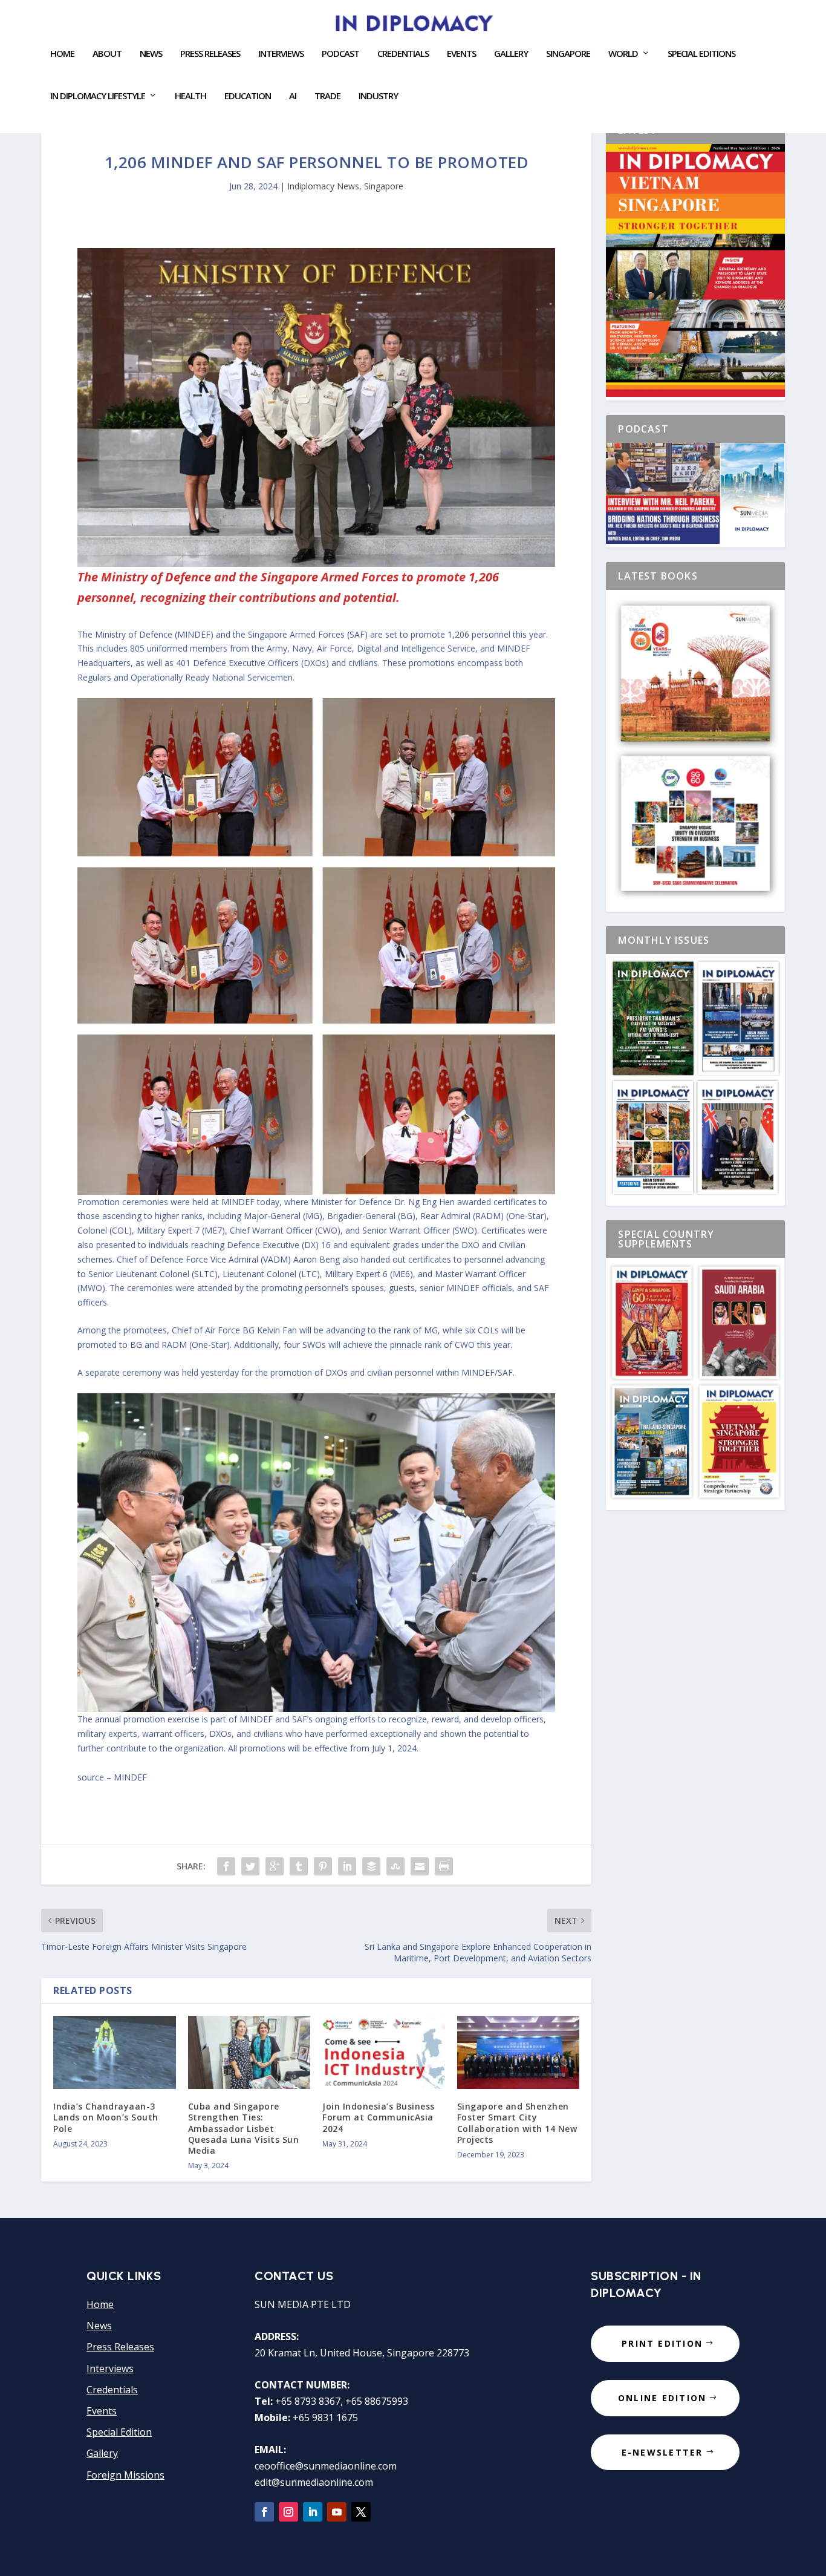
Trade (327, 96)
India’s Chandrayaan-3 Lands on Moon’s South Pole (106, 2117)
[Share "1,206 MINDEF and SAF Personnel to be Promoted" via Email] (420, 1866)
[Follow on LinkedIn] (313, 2512)
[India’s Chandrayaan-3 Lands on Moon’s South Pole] (115, 2053)
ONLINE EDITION (662, 2398)
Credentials (403, 54)
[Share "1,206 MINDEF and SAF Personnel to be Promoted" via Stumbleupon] (395, 1866)
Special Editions (701, 54)
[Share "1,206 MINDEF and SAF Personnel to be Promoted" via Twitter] (250, 1866)
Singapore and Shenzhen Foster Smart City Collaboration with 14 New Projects (517, 2123)
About (107, 54)
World (623, 54)
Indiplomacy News (323, 186)
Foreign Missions (125, 2475)
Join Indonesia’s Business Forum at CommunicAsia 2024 (379, 2117)
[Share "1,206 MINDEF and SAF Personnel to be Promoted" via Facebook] (226, 1866)
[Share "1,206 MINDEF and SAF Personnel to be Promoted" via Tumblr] (299, 1866)
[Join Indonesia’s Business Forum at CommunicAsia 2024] (384, 2053)
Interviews (281, 54)
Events (102, 2411)
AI (293, 96)
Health (190, 96)
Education (248, 96)
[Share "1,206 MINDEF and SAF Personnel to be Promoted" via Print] (444, 1866)
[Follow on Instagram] (288, 2512)
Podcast (340, 54)
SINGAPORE (568, 54)
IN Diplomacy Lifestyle (98, 96)
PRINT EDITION (662, 2343)
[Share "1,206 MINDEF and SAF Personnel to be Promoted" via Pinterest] (323, 1866)
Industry (378, 96)
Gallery (511, 54)
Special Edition (119, 2432)
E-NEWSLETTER (662, 2452)
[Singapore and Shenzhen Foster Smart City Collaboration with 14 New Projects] (519, 2053)
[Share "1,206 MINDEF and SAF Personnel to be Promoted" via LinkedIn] (347, 1866)
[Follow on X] (361, 2512)
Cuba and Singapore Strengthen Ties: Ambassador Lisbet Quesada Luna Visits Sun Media (244, 2128)
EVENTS (461, 54)
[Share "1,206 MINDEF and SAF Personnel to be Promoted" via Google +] (275, 1866)
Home (62, 54)
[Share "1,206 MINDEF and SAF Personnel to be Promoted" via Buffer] (371, 1866)
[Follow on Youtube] (337, 2512)
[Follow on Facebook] (264, 2512)
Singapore (384, 186)
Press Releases (210, 54)
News (151, 54)
